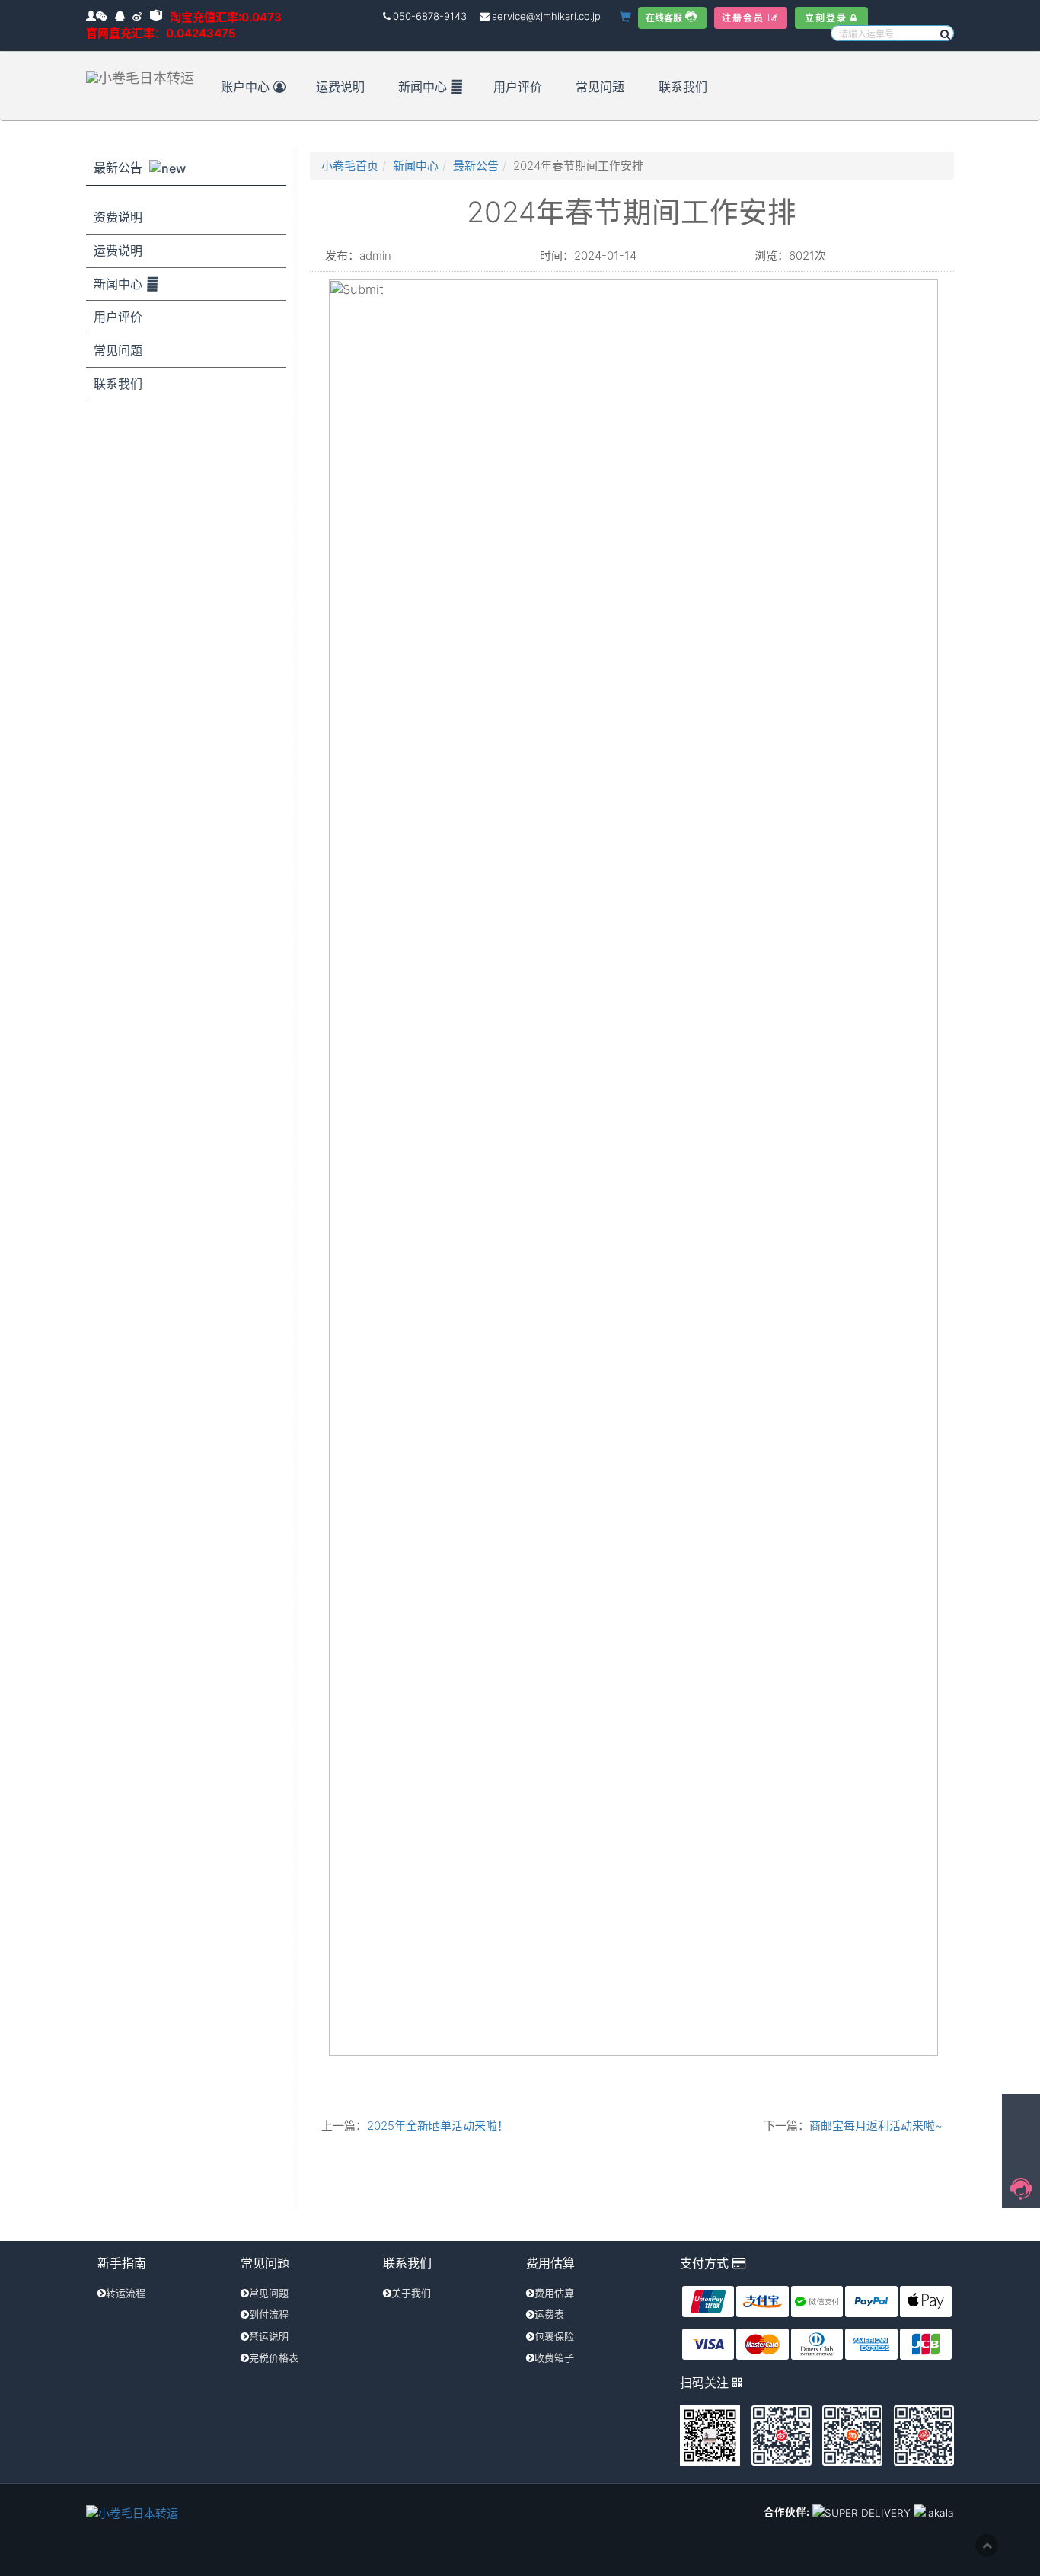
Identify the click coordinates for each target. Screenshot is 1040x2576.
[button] (944, 33)
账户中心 (245, 87)
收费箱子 (554, 2357)
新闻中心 (423, 87)
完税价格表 (274, 2357)
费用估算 (554, 2293)
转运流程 (126, 2293)
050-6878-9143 (430, 16)
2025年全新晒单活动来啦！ (438, 2126)
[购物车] (627, 17)
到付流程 (269, 2314)
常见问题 (600, 87)
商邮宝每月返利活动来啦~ (876, 2126)
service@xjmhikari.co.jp (546, 16)
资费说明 (118, 217)
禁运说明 (269, 2336)
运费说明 (340, 87)
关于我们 (411, 2293)
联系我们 (683, 87)
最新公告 (120, 168)
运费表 (549, 2314)
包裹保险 (554, 2336)
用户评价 (518, 87)
